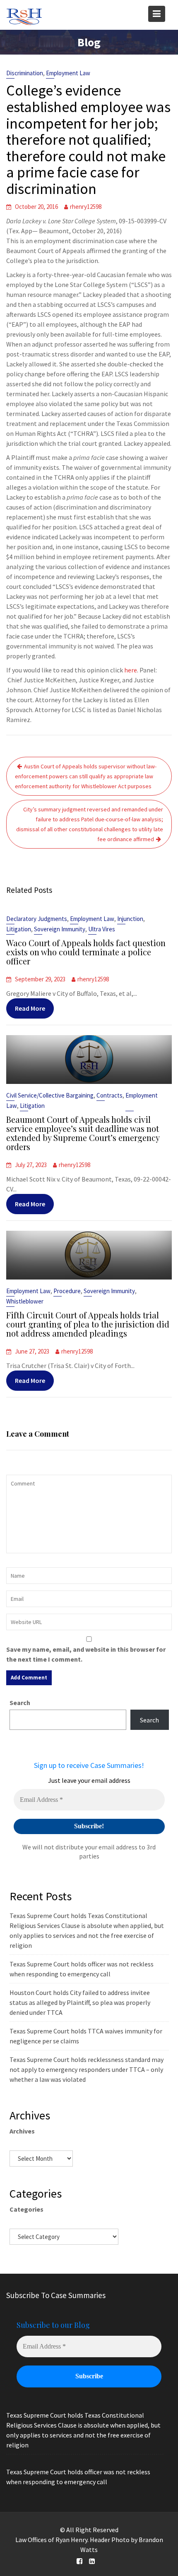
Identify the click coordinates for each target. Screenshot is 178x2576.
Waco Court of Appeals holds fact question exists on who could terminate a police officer (86, 952)
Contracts (109, 1095)
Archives (22, 2131)
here (131, 670)
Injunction (130, 919)
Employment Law (68, 73)
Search (20, 1703)
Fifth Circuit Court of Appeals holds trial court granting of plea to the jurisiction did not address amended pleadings (88, 1324)
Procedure (67, 1291)
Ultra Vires (102, 929)
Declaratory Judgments (37, 919)
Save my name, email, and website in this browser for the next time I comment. (86, 1654)
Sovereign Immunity (60, 929)
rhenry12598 (86, 207)
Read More (30, 1008)
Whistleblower (25, 1301)
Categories (26, 2209)
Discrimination (25, 73)
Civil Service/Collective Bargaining (50, 1095)
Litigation (19, 929)
